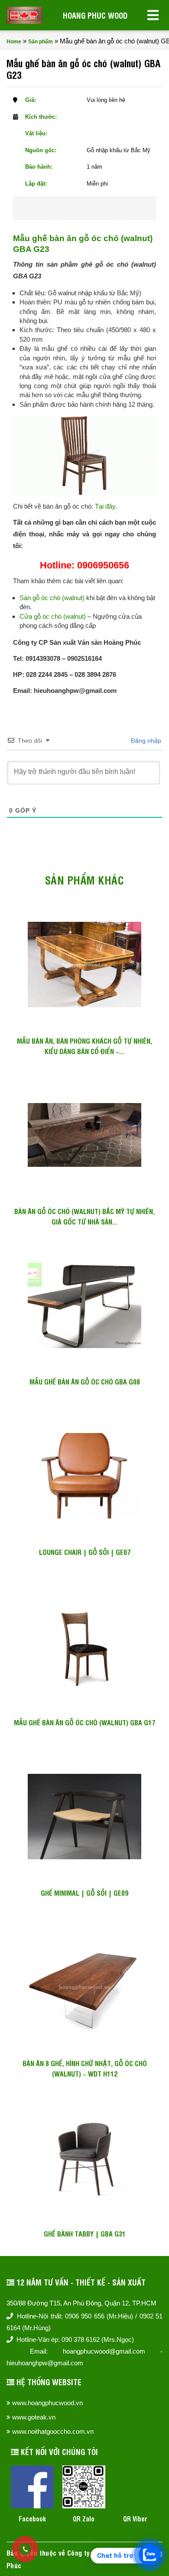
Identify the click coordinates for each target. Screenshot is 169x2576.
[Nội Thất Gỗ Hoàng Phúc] (24, 15)
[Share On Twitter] (96, 208)
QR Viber (135, 2519)
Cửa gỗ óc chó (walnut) (53, 616)
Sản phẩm (41, 42)
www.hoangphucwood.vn (47, 2403)
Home (14, 42)
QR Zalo (84, 2519)
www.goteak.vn (34, 2417)
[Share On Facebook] (68, 208)
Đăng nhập (145, 741)
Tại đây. (106, 506)
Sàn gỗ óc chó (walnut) (52, 598)
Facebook (32, 2519)
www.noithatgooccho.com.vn (53, 2431)
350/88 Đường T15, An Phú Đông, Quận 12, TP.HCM (81, 2303)
